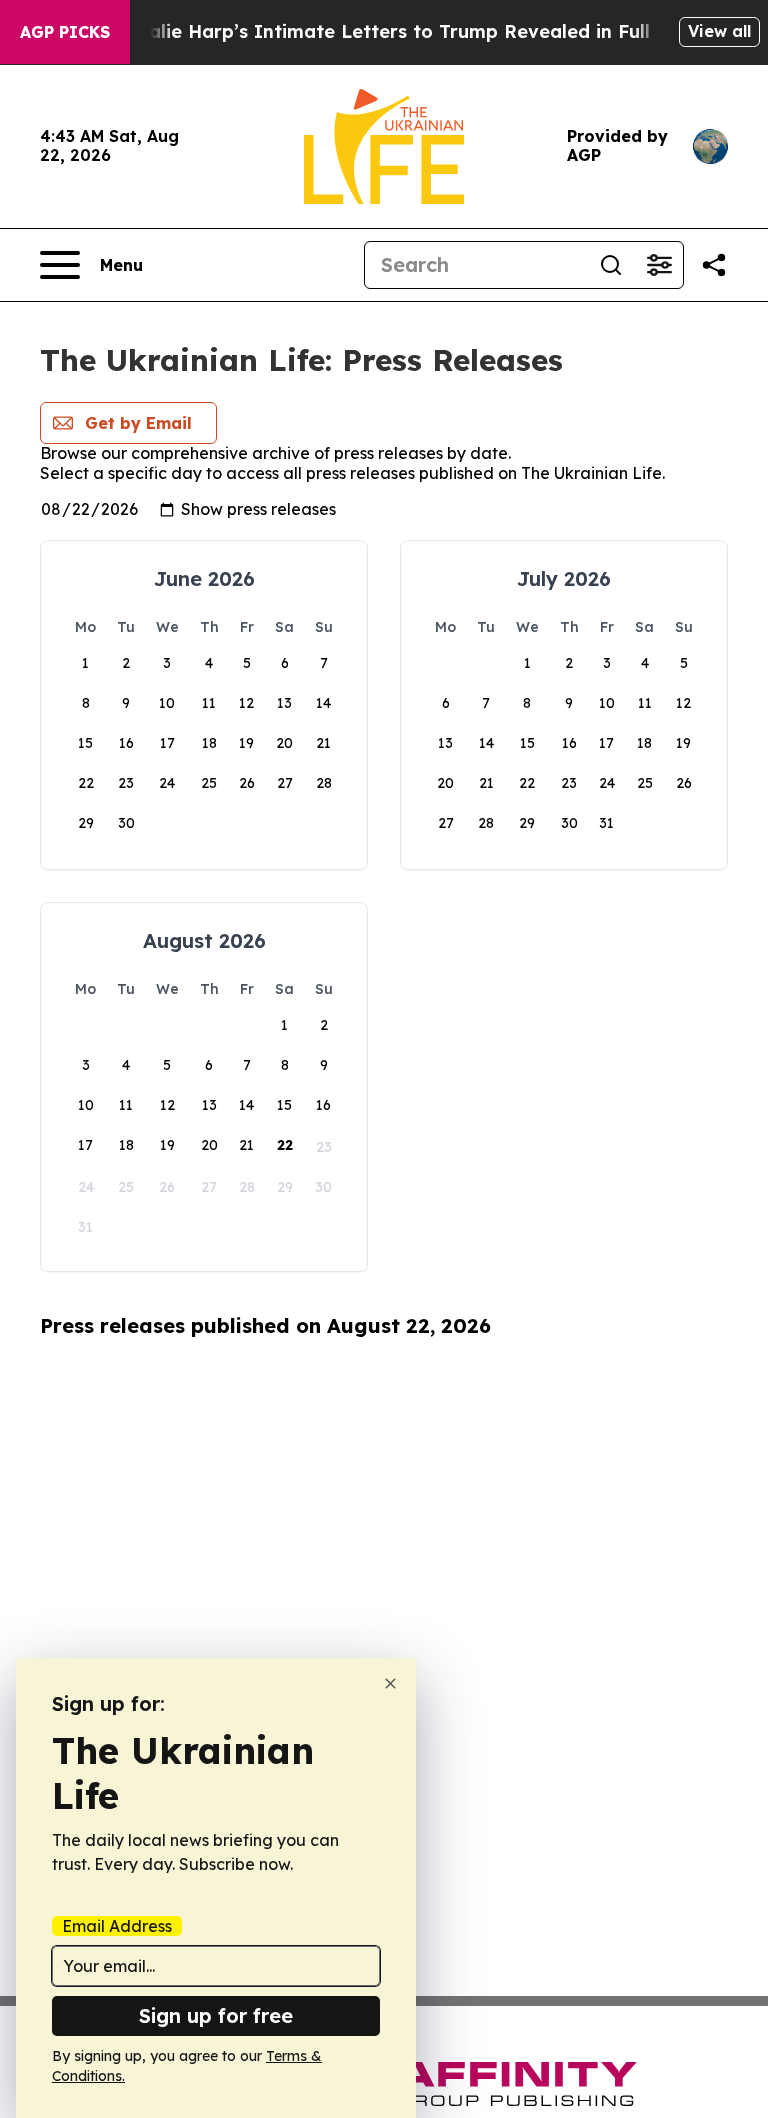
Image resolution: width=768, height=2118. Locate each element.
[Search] (611, 265)
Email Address (117, 1926)
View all (719, 31)
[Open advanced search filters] (659, 265)
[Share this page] (714, 265)
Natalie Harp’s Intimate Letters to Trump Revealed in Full (382, 31)
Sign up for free (216, 2015)
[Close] (390, 1683)
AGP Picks (65, 32)
